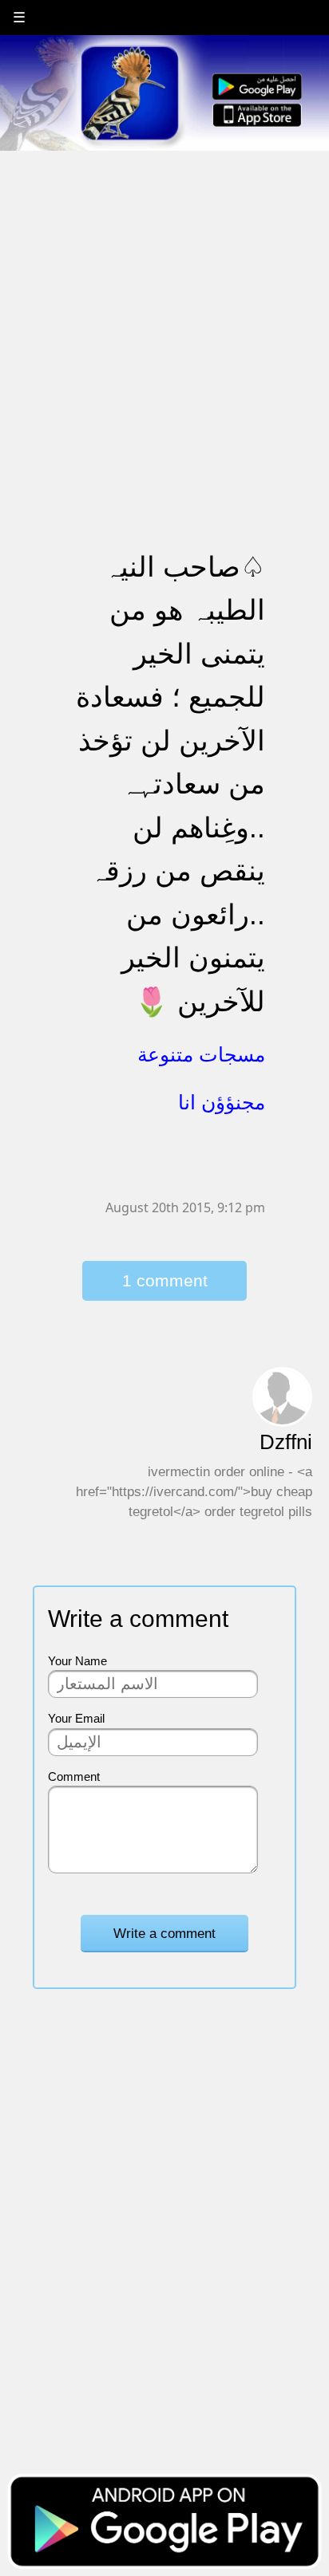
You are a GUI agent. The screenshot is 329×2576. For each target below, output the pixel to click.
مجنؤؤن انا (222, 1102)
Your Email (76, 1718)
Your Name (77, 1661)
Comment (74, 1776)
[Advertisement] (164, 317)
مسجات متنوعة (201, 1054)
